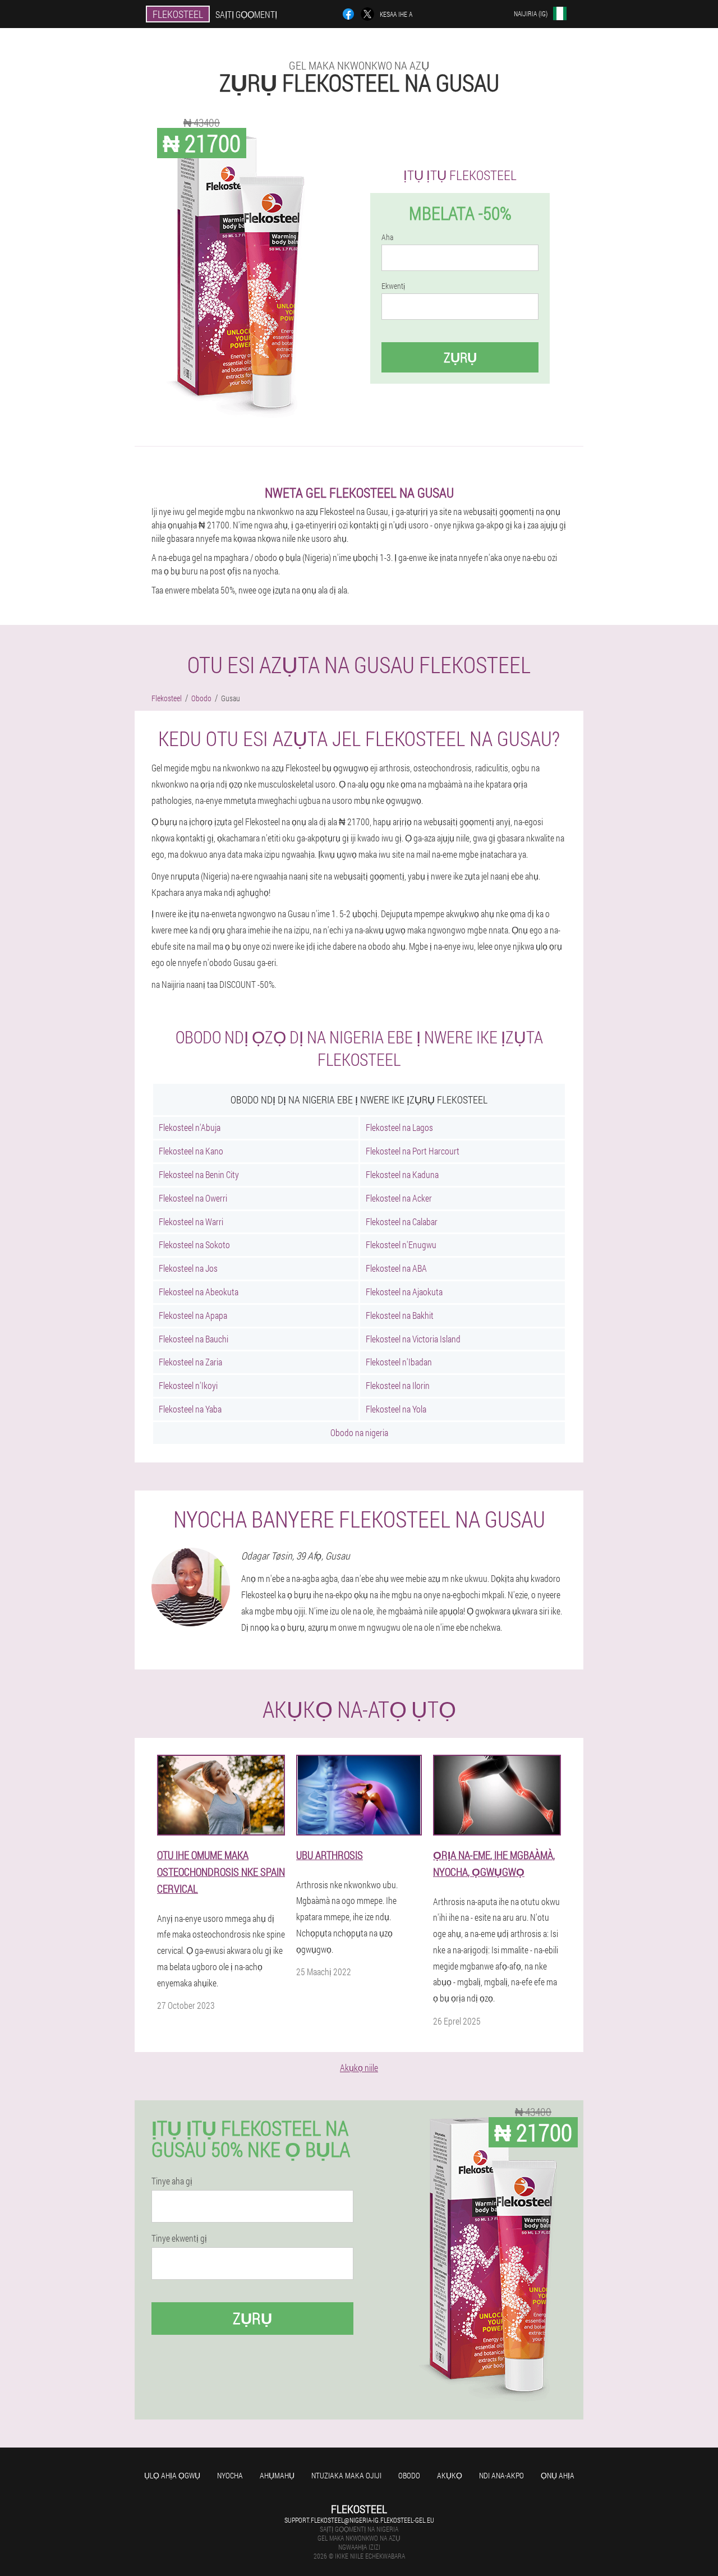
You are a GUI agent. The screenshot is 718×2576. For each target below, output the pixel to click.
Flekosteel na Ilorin (398, 1385)
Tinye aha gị (172, 2181)
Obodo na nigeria (359, 1432)
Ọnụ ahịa (558, 2475)
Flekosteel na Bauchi (194, 1339)
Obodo (409, 2475)
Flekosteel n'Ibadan (399, 1362)
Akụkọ (450, 2475)
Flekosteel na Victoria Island (413, 1339)
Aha (387, 237)
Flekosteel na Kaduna (402, 1174)
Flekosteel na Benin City (199, 1174)
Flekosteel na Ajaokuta (404, 1292)
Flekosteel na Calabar (402, 1222)
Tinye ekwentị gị (179, 2238)
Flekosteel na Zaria (190, 1362)
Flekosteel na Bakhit (400, 1315)
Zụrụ (460, 357)
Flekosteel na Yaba (190, 1409)
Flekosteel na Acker (399, 1198)
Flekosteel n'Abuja (190, 1127)
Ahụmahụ (277, 2475)
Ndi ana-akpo (501, 2475)
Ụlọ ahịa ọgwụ (172, 2475)
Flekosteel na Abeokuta (199, 1292)
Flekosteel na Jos (188, 1268)
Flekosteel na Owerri (193, 1198)
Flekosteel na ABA (396, 1268)
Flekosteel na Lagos (399, 1127)
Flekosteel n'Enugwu (401, 1245)
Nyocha (230, 2475)
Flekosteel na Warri (191, 1222)
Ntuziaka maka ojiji (346, 2475)
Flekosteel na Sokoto (194, 1245)
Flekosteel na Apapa (193, 1315)
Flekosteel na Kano (191, 1151)
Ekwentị (393, 286)
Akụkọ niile (359, 2067)
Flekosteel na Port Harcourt (413, 1151)
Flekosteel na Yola (396, 1409)
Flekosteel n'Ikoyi (188, 1385)
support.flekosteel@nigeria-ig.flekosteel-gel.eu (359, 2520)
